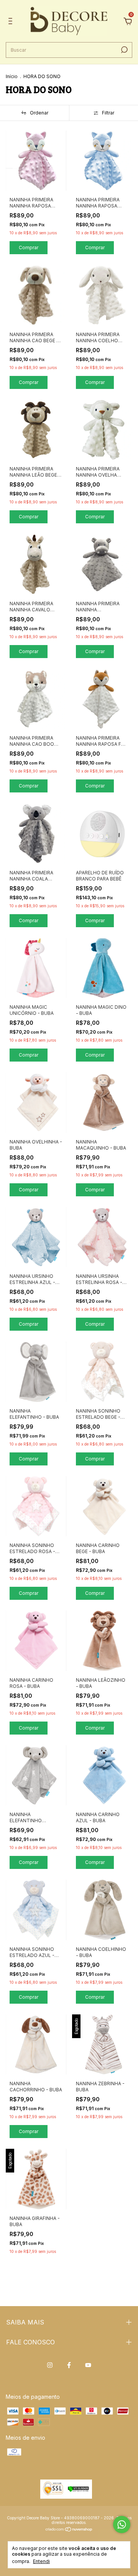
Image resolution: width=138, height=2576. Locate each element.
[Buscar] (124, 50)
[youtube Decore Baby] (88, 2365)
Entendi (41, 2561)
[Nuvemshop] (69, 2530)
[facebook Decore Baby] (69, 2365)
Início (12, 76)
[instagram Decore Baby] (50, 2365)
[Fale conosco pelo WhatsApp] (122, 2525)
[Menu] (12, 22)
